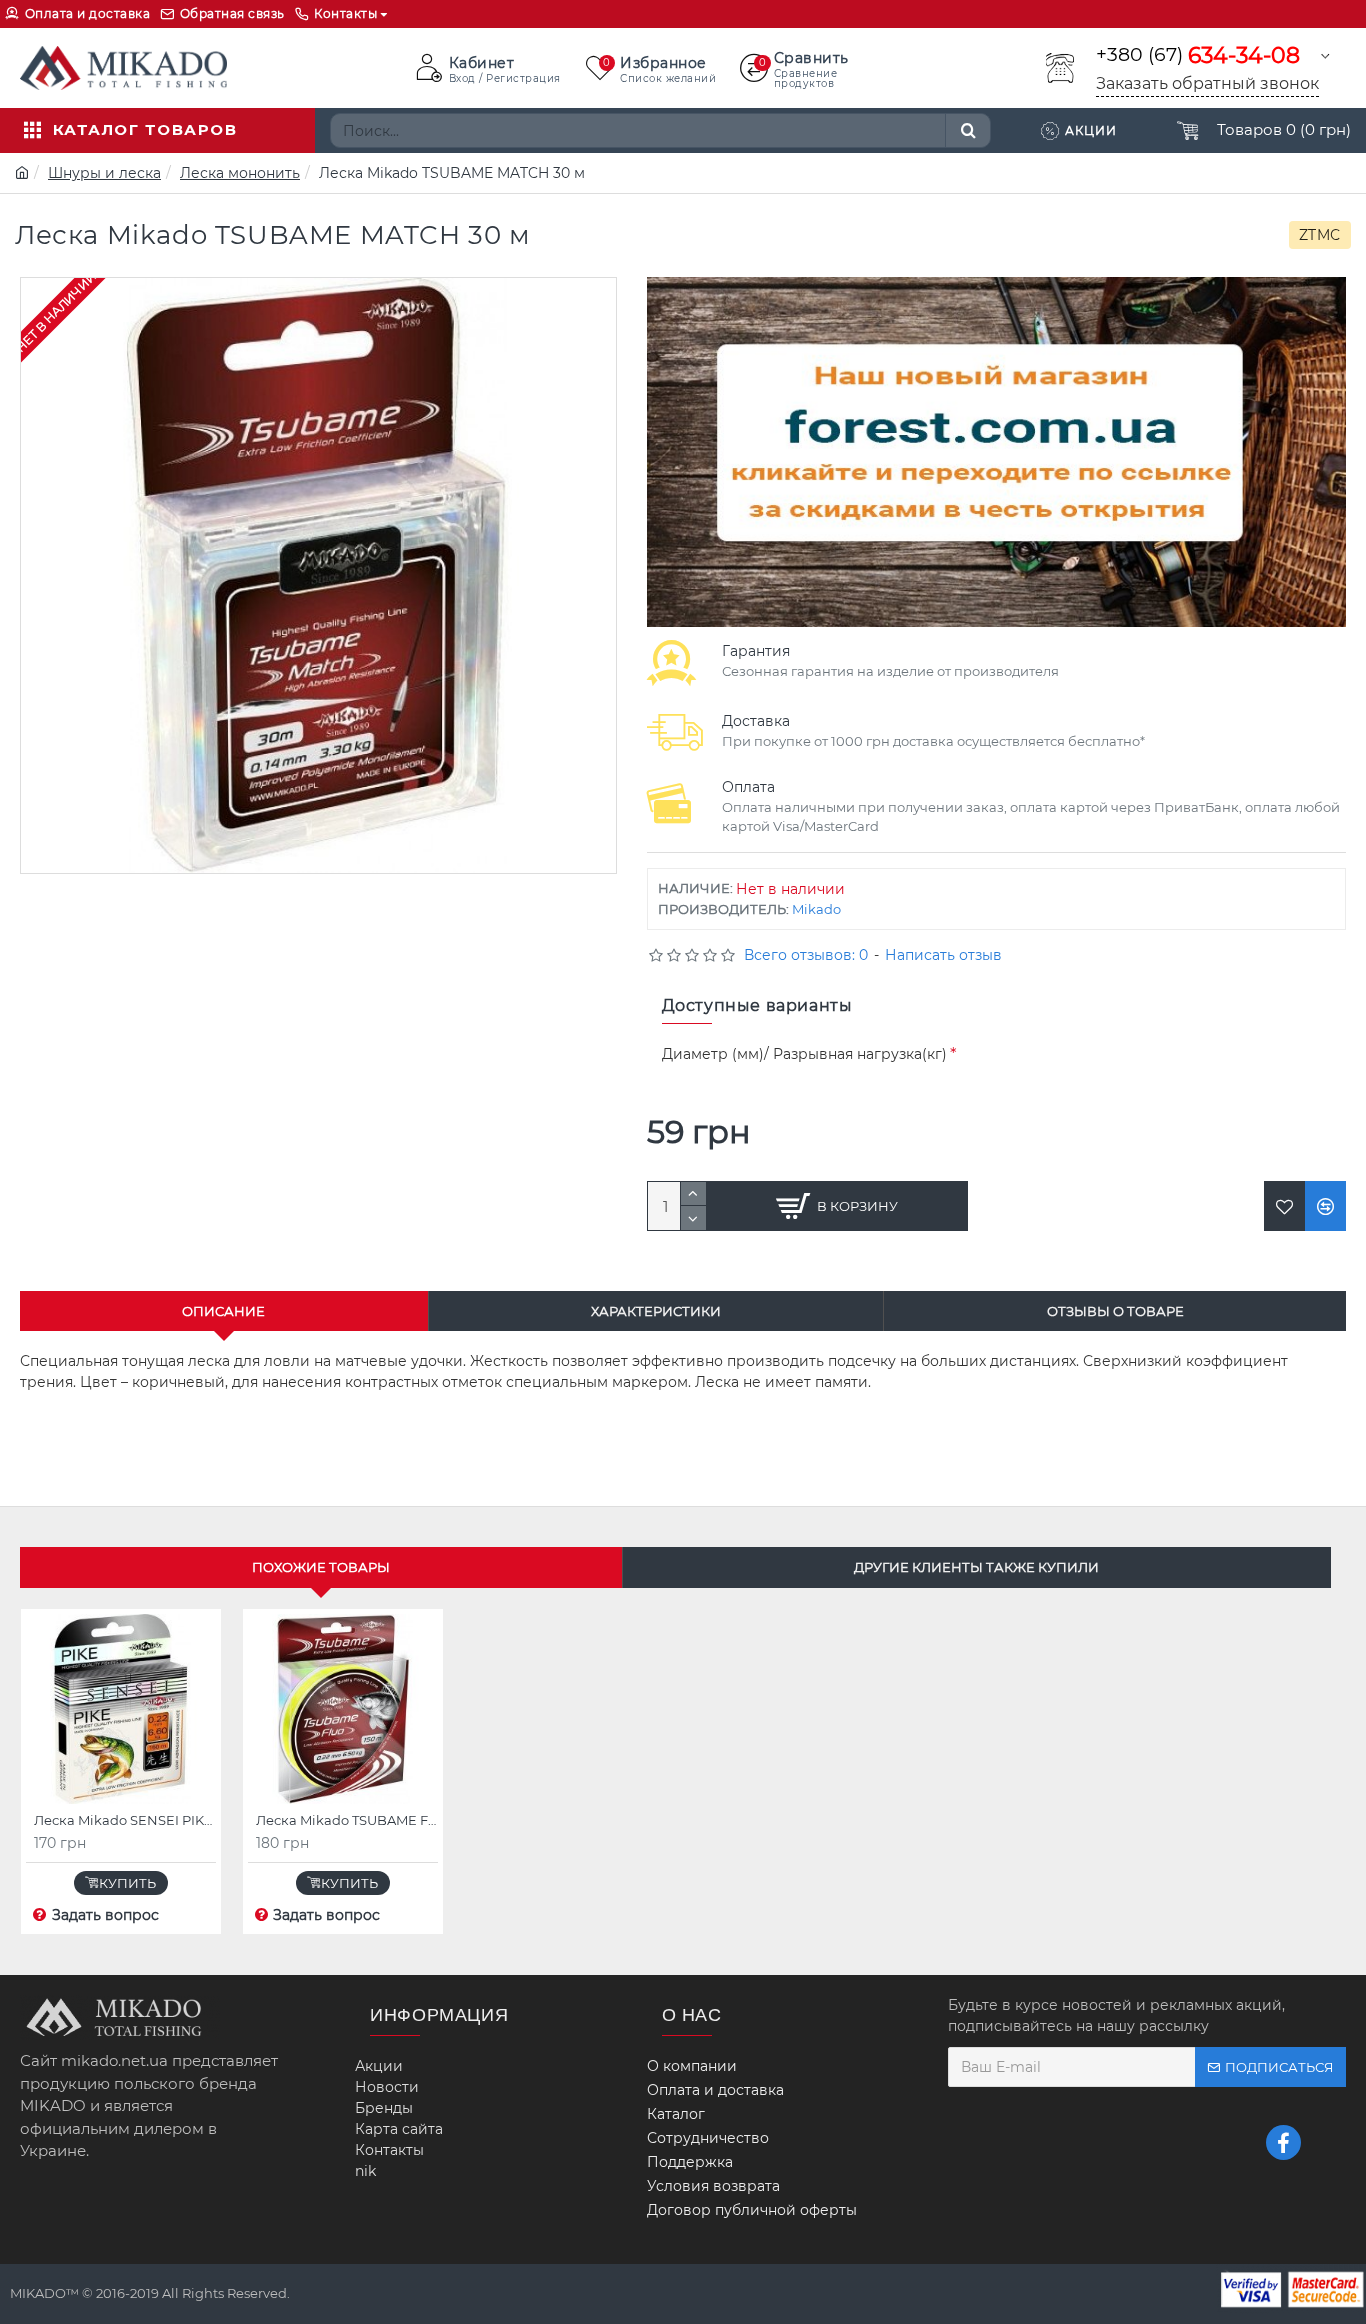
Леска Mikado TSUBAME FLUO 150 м (347, 1820)
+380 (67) (1198, 55)
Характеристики (656, 1311)
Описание (223, 1311)
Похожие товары (321, 1567)
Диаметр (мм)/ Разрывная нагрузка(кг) (804, 1054)
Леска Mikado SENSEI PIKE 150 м (125, 1820)
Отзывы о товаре (1115, 1311)
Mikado (816, 909)
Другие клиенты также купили (976, 1567)
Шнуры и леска (104, 173)
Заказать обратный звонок (1207, 83)
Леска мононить (240, 173)
